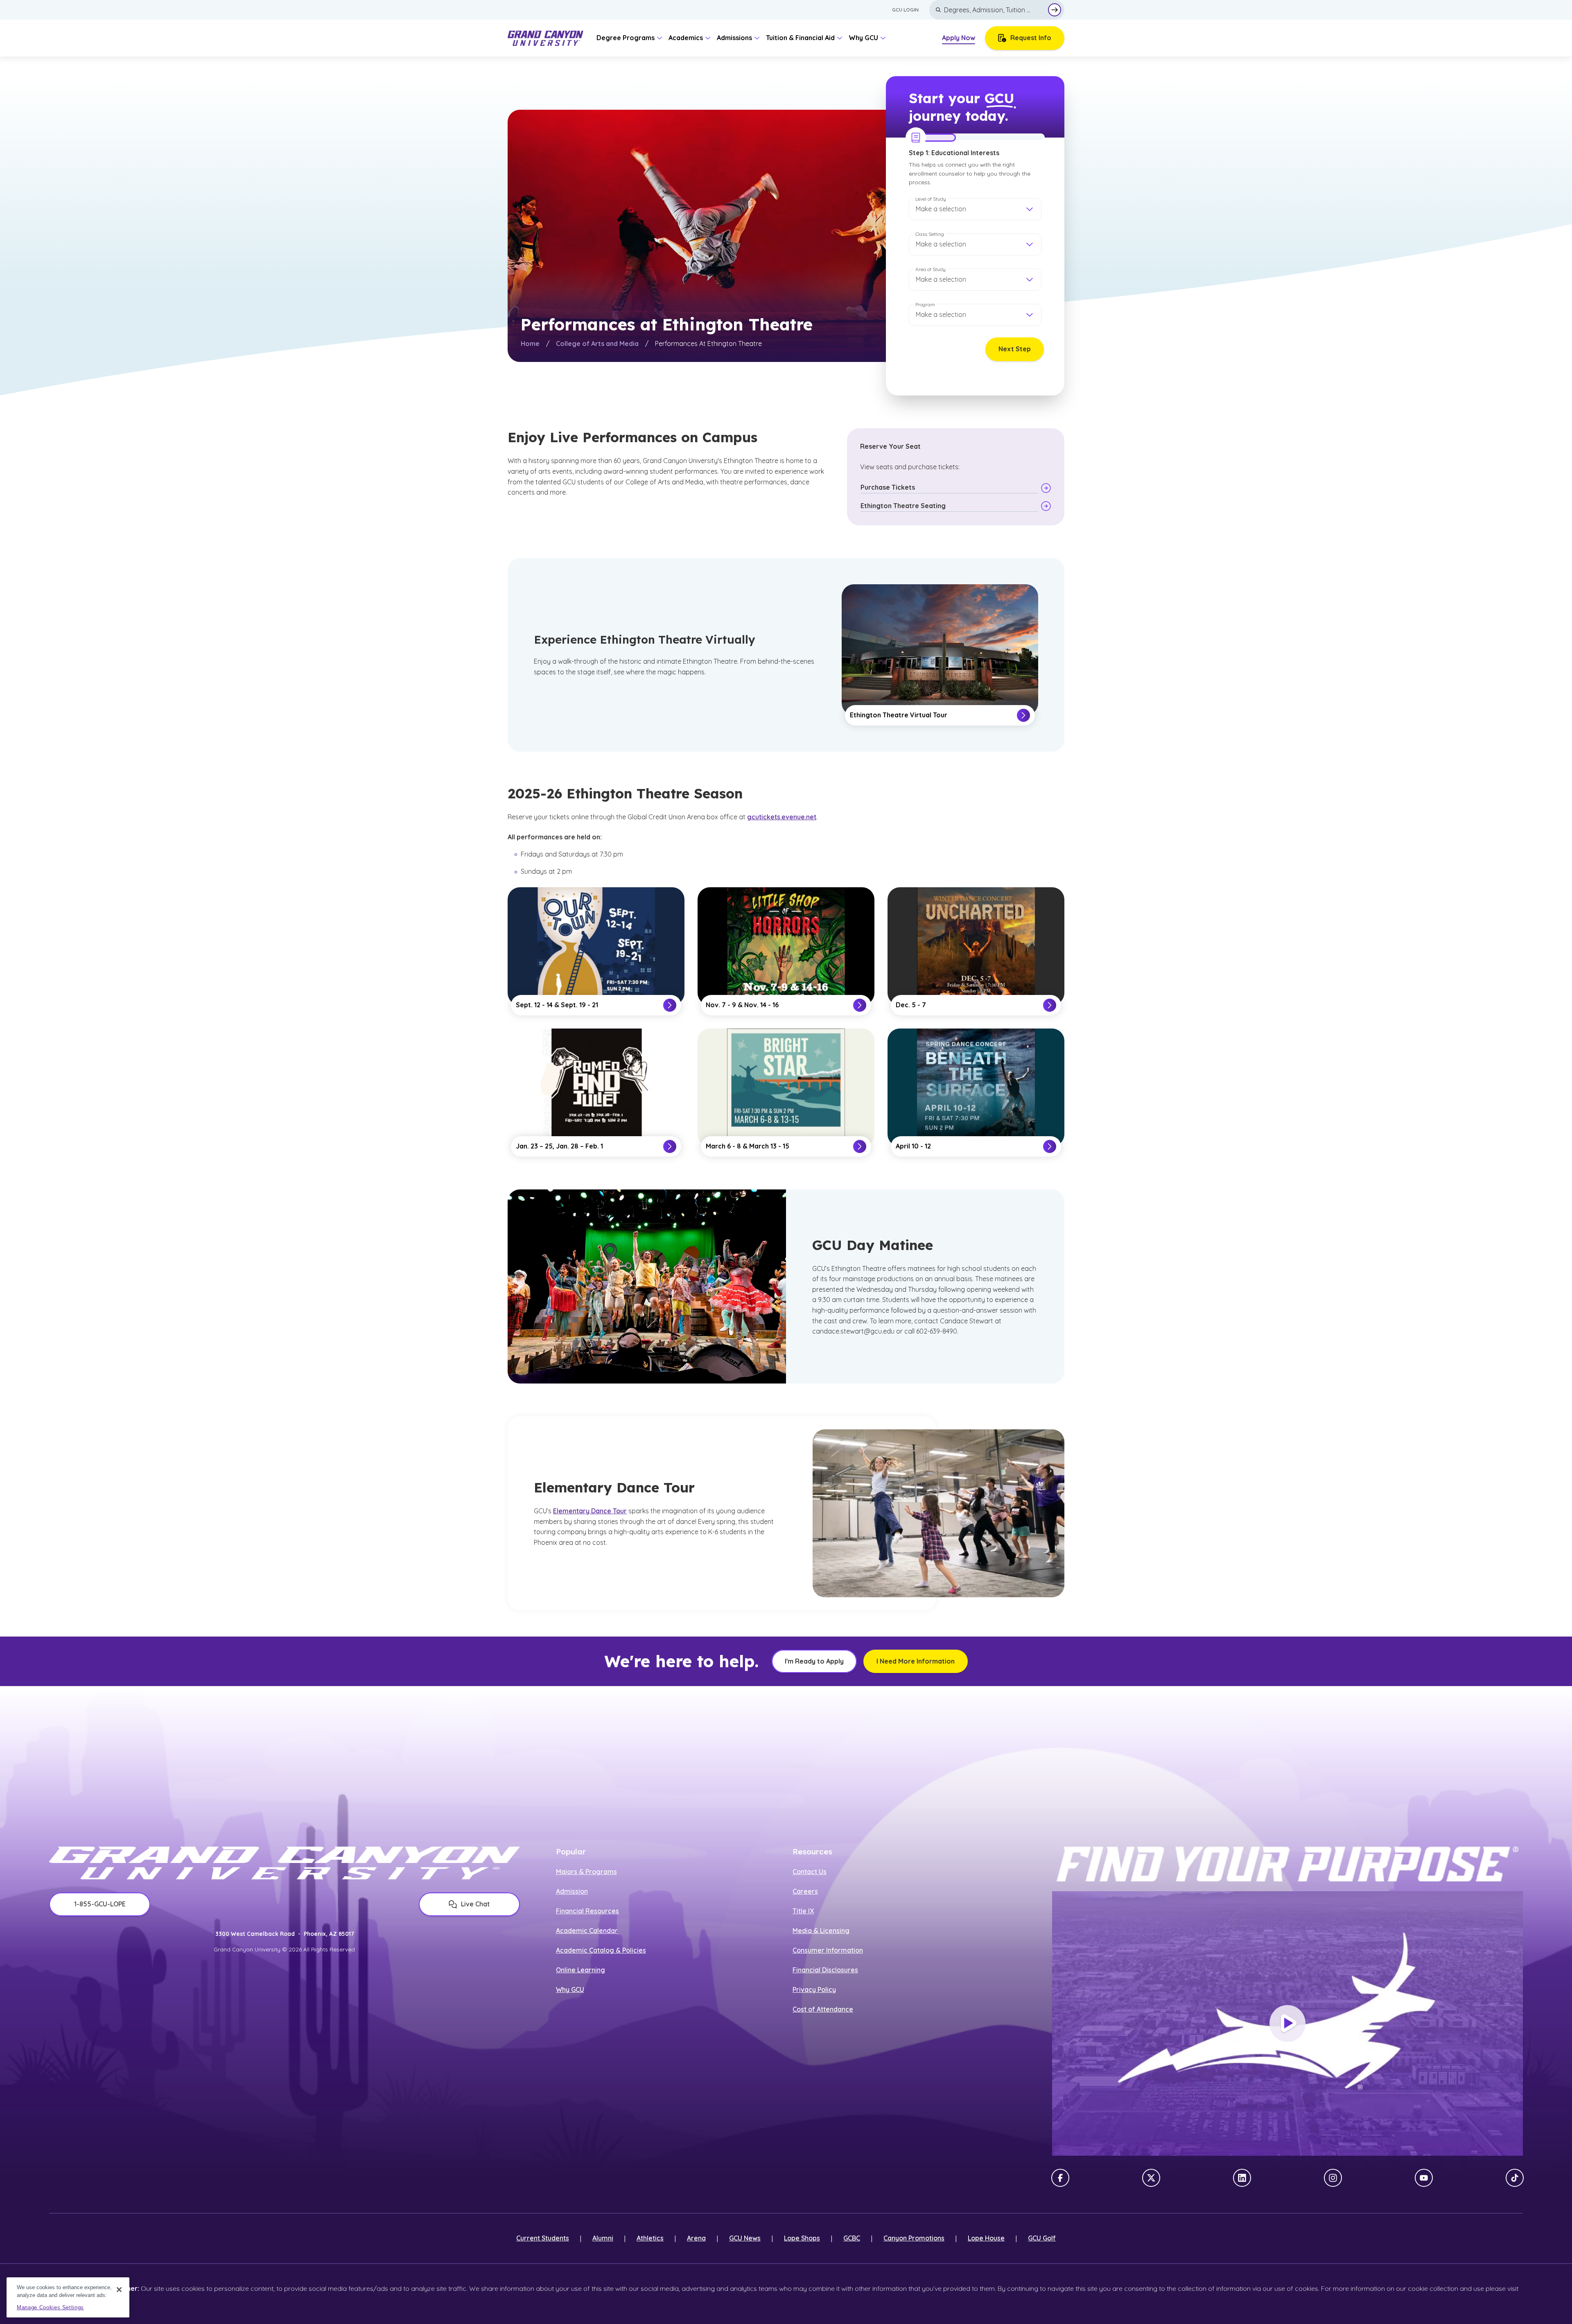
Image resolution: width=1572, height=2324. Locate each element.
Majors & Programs (586, 1872)
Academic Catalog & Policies (601, 1950)
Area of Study (931, 269)
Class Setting (930, 234)
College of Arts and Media (597, 344)
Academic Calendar (587, 1931)
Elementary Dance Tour (590, 1511)
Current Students (543, 2238)
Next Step (1015, 349)
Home (530, 344)
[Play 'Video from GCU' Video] (1287, 2023)
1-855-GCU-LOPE (100, 1904)
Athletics (650, 2238)
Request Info (1031, 38)
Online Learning (580, 1970)
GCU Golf (1042, 2238)
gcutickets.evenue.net (782, 817)
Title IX (803, 1911)
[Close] (119, 2290)
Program (925, 304)
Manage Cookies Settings (50, 2307)
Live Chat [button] (475, 1904)
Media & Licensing (821, 1931)
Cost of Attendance (823, 2009)
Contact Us (810, 1872)
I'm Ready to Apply (814, 1661)
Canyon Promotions (914, 2238)
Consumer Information (828, 1950)
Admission (572, 1891)
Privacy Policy (814, 1989)
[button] (975, 209)
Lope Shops (802, 2238)
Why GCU (570, 1989)
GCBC (852, 2238)
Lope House (986, 2238)
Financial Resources (587, 1911)
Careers (805, 1891)
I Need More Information (916, 1661)
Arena (696, 2238)
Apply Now (959, 38)
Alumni (603, 2238)
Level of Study (931, 199)
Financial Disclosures (825, 1970)
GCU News (745, 2238)
